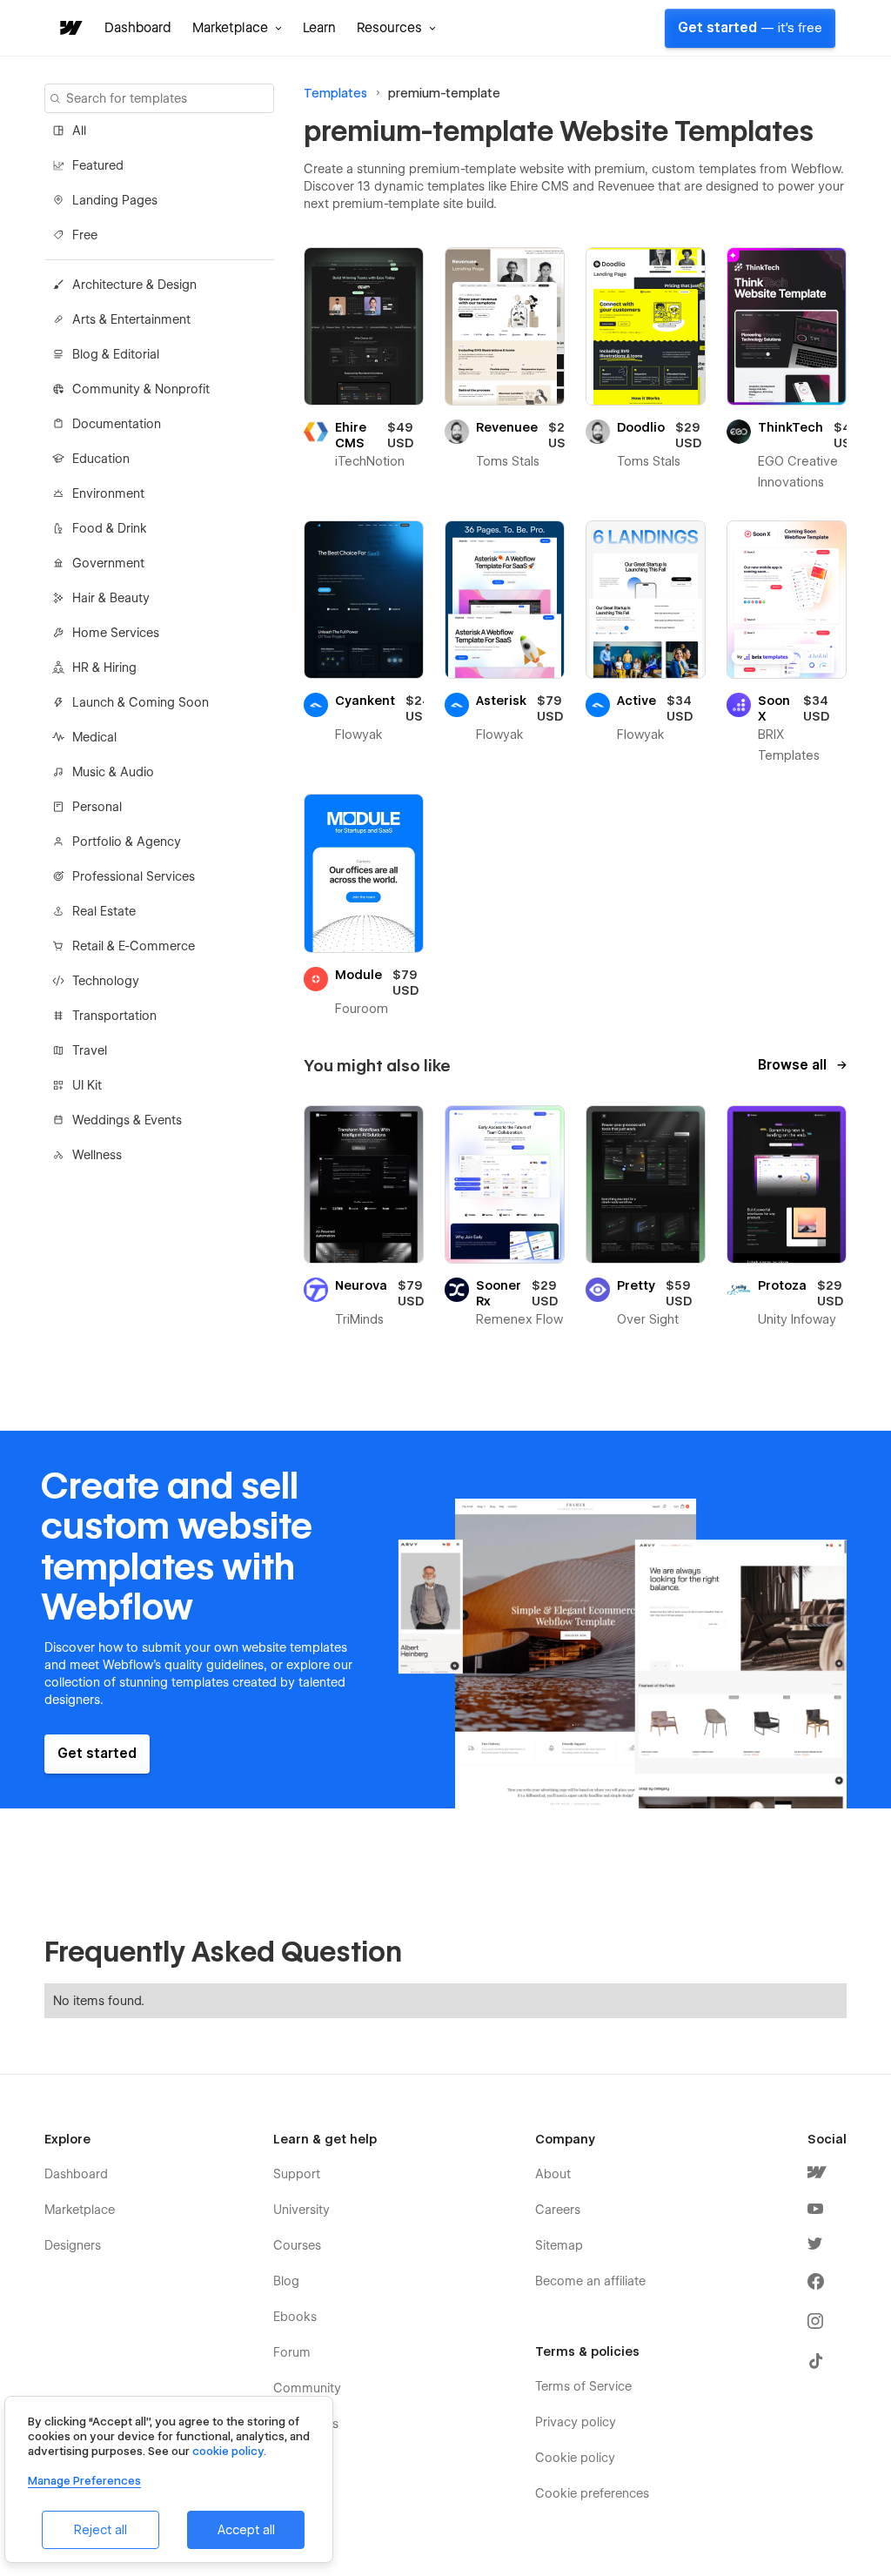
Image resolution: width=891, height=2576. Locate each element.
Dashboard (138, 28)
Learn (319, 28)
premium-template (444, 93)
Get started (750, 28)
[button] (237, 28)
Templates (335, 93)
